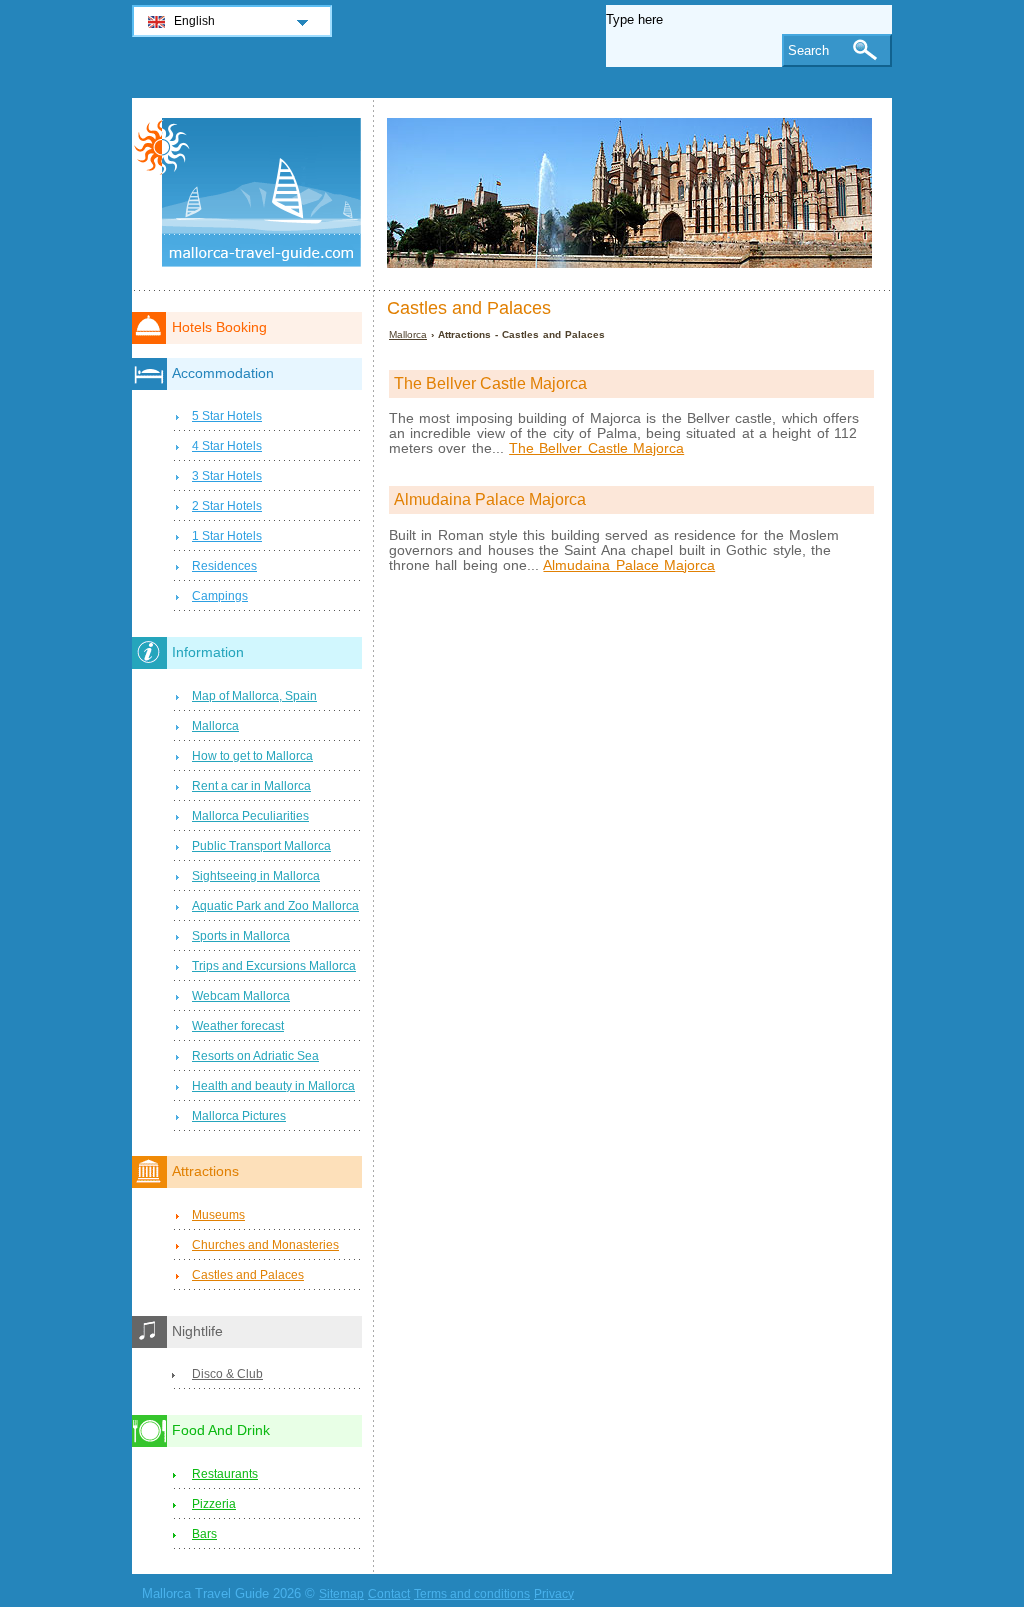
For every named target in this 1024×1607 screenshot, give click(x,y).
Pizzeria (214, 1504)
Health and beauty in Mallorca (273, 1086)
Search (808, 50)
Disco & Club (227, 1374)
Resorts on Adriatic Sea (255, 1056)
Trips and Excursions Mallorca (274, 966)
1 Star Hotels (227, 536)
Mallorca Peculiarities (250, 816)
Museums (218, 1215)
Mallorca (408, 334)
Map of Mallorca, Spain (254, 696)
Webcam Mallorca (241, 996)
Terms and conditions (472, 1594)
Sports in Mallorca (241, 936)
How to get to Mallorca (252, 756)
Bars (204, 1534)
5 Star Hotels (227, 416)
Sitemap (341, 1594)
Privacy (554, 1594)
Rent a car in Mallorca (251, 786)
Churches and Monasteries (265, 1245)
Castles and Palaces (248, 1275)
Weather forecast (238, 1026)
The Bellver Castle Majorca (596, 448)
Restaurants (225, 1474)
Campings (220, 596)
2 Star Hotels (227, 506)
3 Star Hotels (227, 476)
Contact (389, 1594)
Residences (224, 566)
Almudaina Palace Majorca (629, 565)
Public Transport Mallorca (261, 846)
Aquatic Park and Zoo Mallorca (275, 906)
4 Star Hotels (227, 446)
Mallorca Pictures (239, 1116)
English (194, 21)
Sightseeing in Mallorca (256, 876)
